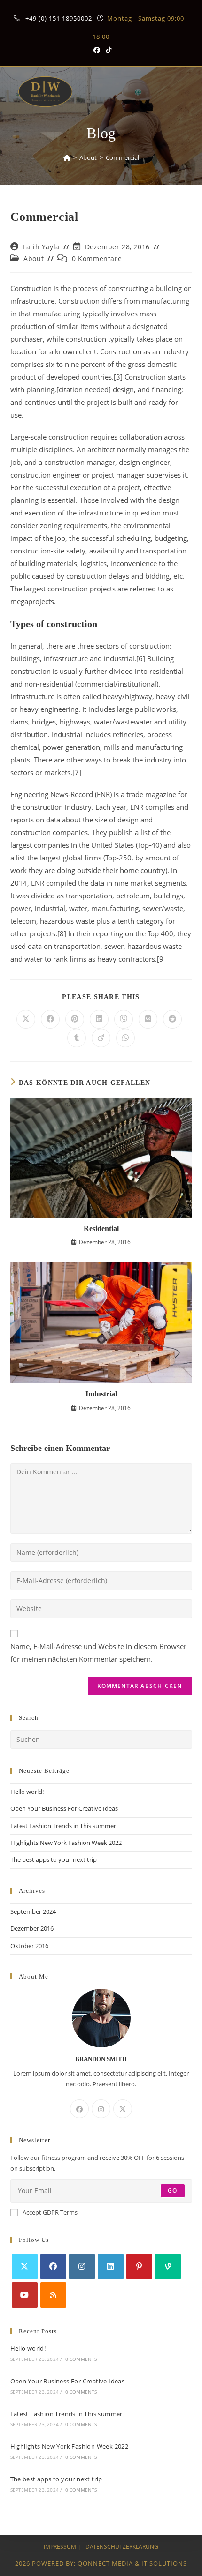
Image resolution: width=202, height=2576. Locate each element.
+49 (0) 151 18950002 (60, 18)
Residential (101, 1228)
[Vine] (168, 2266)
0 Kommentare (97, 258)
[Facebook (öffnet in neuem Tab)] (97, 50)
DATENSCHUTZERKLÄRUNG (122, 2547)
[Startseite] (67, 157)
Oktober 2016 (29, 1946)
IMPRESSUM (60, 2547)
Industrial (101, 1394)
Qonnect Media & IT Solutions (132, 2563)
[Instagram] (101, 2109)
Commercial (122, 157)
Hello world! (27, 1792)
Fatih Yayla (41, 247)
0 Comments (81, 2359)
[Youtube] (25, 2295)
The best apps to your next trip (54, 1859)
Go (172, 2191)
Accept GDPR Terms (50, 2212)
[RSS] (53, 2295)
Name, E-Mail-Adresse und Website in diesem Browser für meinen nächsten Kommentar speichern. (98, 1653)
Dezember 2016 (32, 1928)
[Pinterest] (139, 2266)
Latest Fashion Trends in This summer (63, 1826)
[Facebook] (79, 2109)
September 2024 (33, 1911)
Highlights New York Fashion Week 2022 (66, 1843)
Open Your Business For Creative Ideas (64, 1808)
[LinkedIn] (111, 2266)
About (34, 258)
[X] (123, 2109)
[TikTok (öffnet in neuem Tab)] (107, 50)
